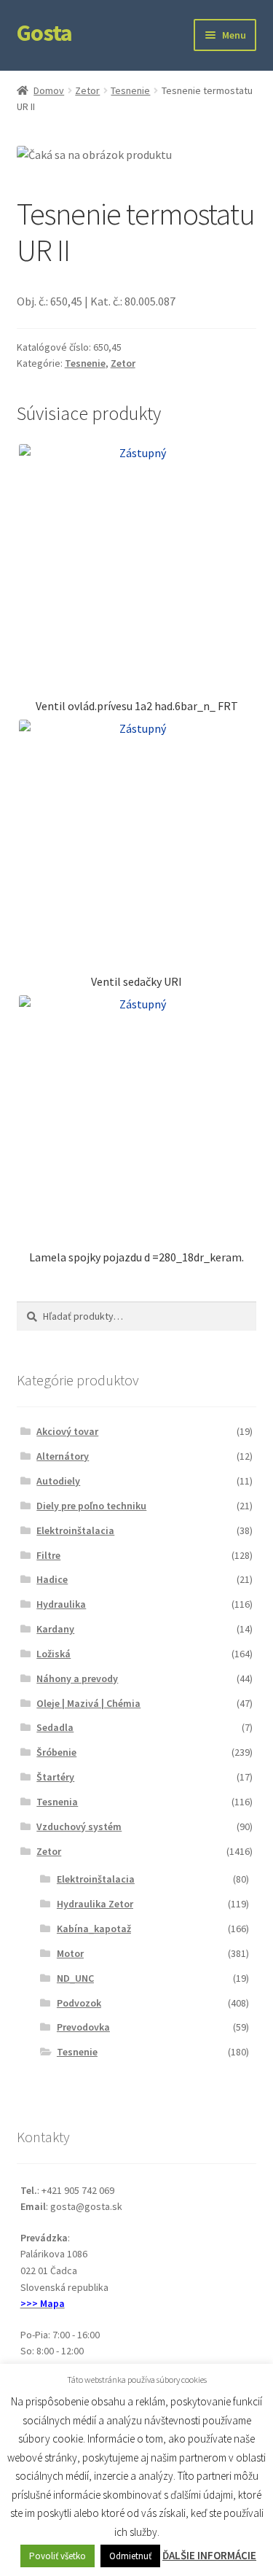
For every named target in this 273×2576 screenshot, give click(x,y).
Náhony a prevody (77, 1678)
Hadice (52, 1579)
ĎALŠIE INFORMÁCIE (209, 2555)
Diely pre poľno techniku (91, 1506)
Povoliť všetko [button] (58, 2556)
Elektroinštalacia (75, 1530)
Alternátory (63, 1456)
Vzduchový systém (79, 1826)
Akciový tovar (67, 1431)
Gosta (44, 33)
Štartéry (55, 1777)
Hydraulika (61, 1604)
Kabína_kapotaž (94, 1929)
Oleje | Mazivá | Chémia (88, 1703)
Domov (49, 90)
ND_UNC (75, 1978)
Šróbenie (56, 1752)
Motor (70, 1953)
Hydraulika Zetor (95, 1904)
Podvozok (79, 2003)
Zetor (87, 90)
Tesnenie (130, 90)
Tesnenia (57, 1802)
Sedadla (55, 1727)
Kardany (55, 1629)
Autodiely (58, 1481)
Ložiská (54, 1654)
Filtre (48, 1555)
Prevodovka (83, 2027)
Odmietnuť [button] (130, 2556)
